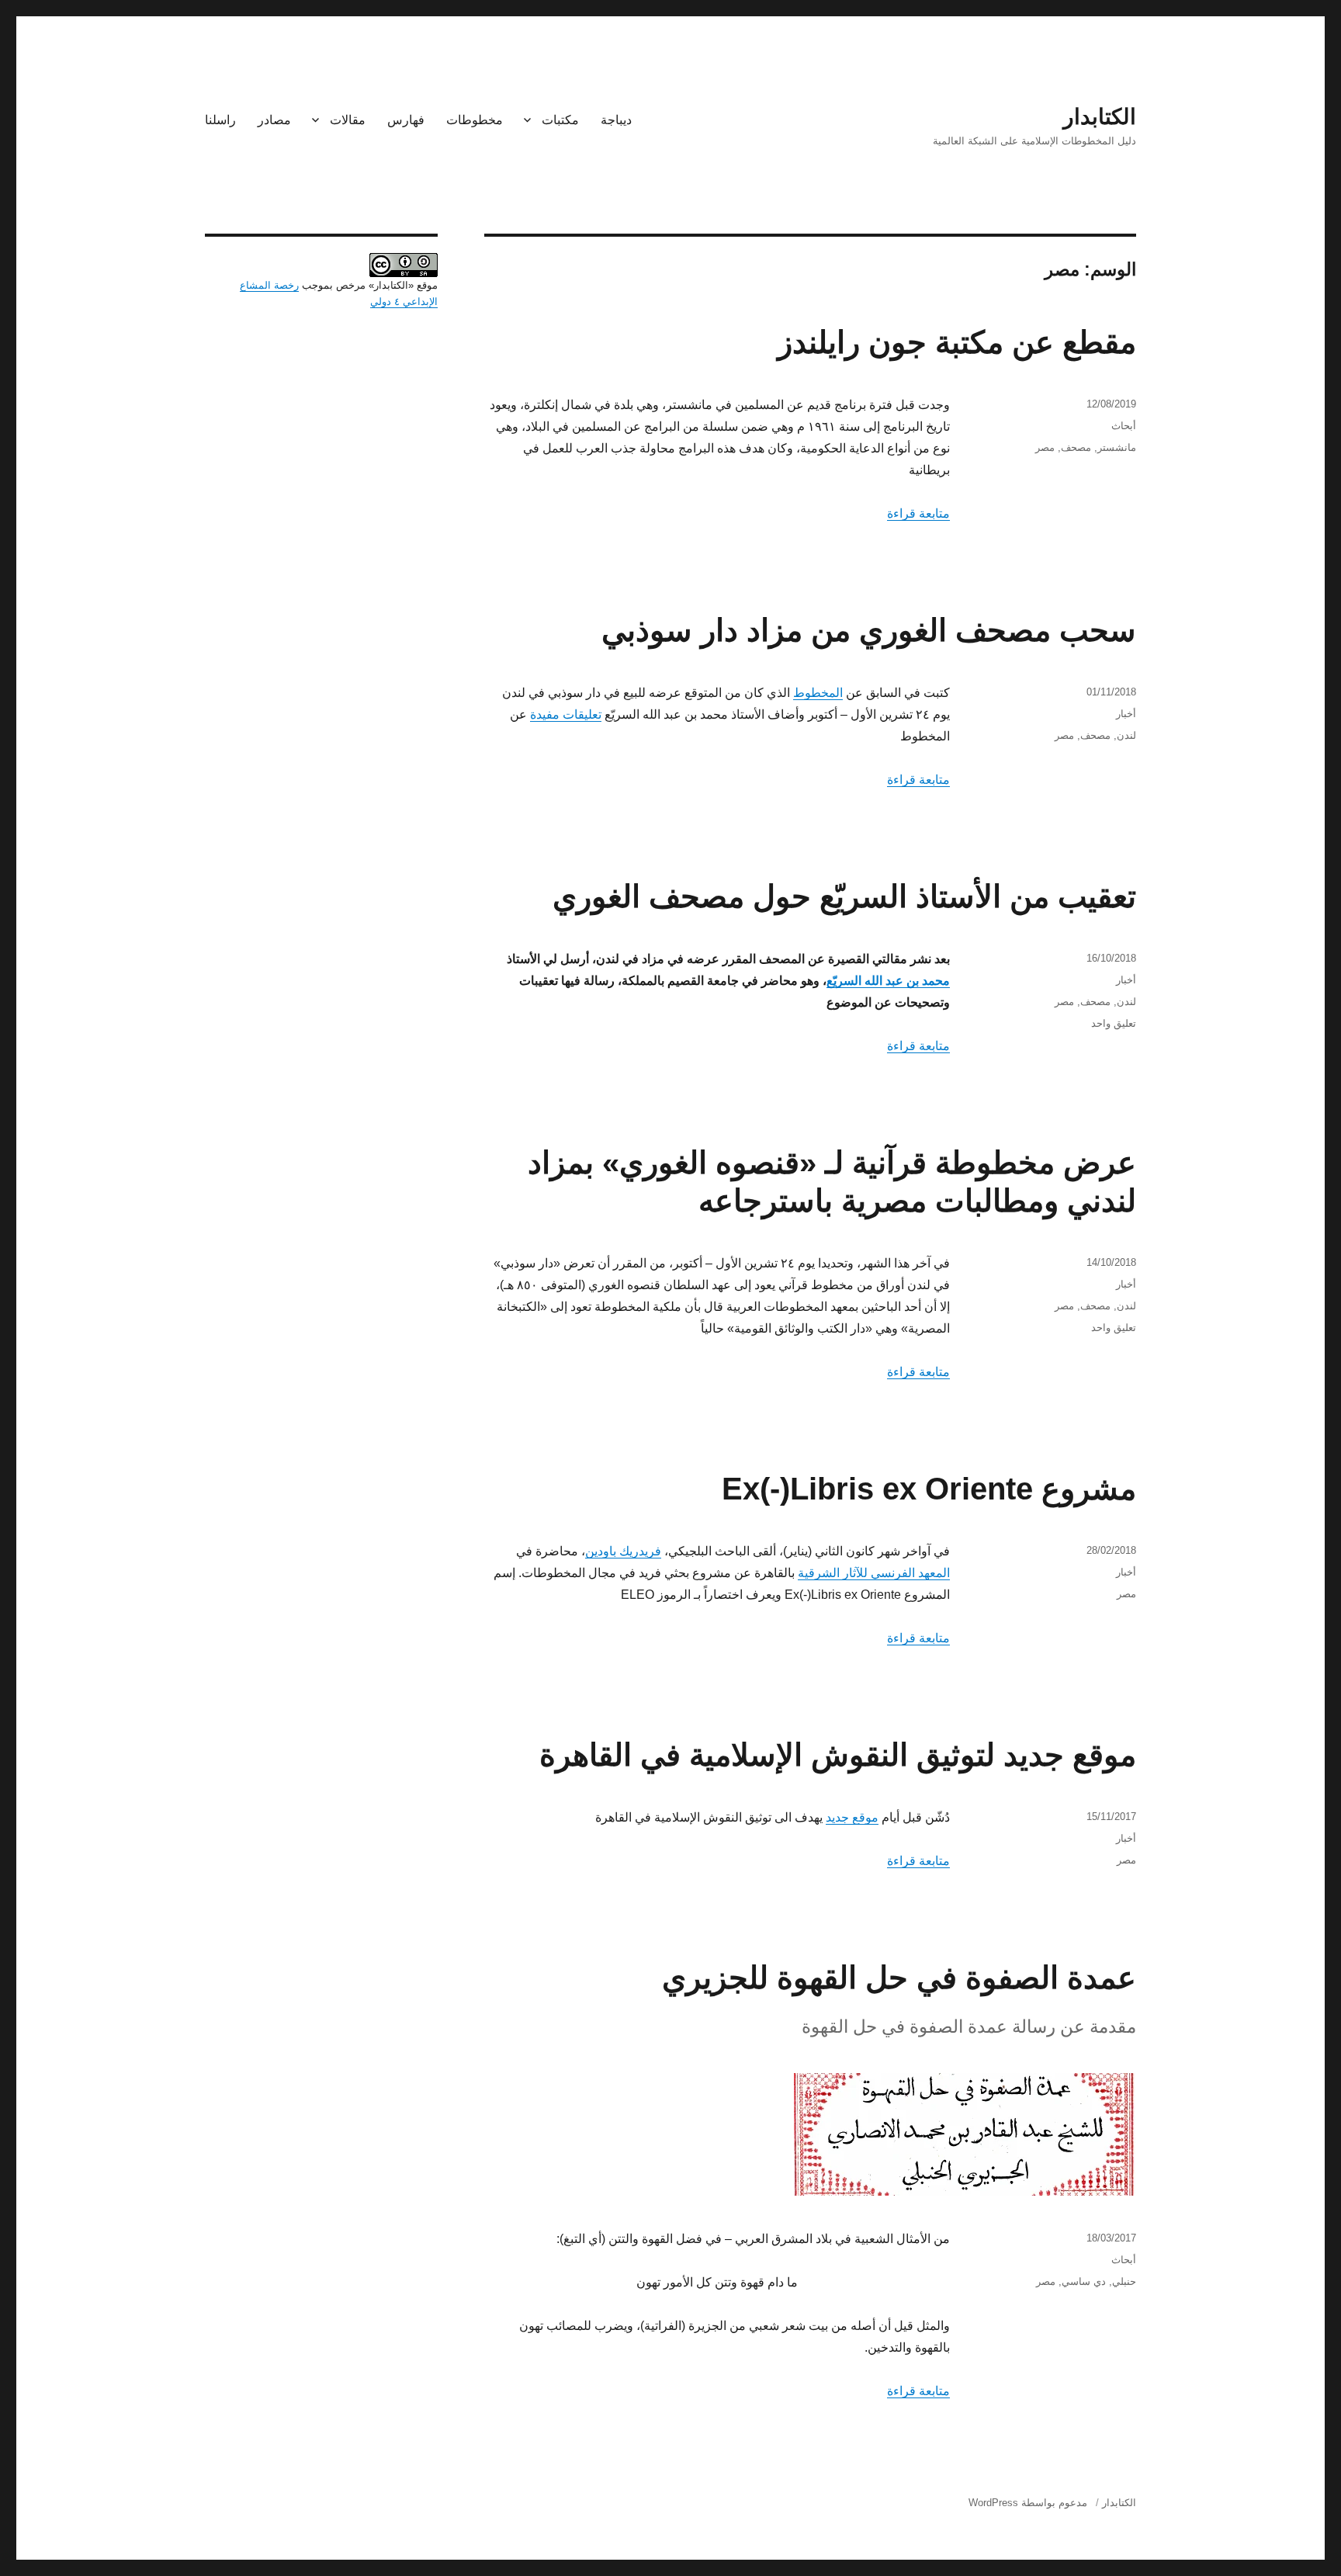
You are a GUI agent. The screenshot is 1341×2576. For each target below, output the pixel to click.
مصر (1045, 447)
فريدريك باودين (623, 1551)
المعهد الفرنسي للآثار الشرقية (874, 1573)
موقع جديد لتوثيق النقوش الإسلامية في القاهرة (838, 1755)
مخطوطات (475, 120)
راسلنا (220, 120)
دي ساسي (1084, 2281)
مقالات (348, 120)
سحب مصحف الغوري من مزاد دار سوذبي (869, 630)
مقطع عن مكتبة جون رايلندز (957, 342)
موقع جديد (852, 1817)
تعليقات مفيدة (566, 714)
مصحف (1076, 447)
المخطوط (818, 693)
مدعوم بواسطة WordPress (1028, 2503)
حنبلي (1124, 2281)
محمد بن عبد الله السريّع (888, 981)
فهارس (406, 120)
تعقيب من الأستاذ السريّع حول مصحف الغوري (844, 896)
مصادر (274, 120)
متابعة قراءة (918, 513)
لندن (1126, 735)
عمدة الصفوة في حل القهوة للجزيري (899, 1978)
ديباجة (616, 120)
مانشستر (1117, 447)
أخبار (1126, 714)
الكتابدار (1100, 117)
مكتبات (560, 120)
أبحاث (1124, 426)
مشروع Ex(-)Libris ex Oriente (929, 1489)
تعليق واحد (1114, 1023)
